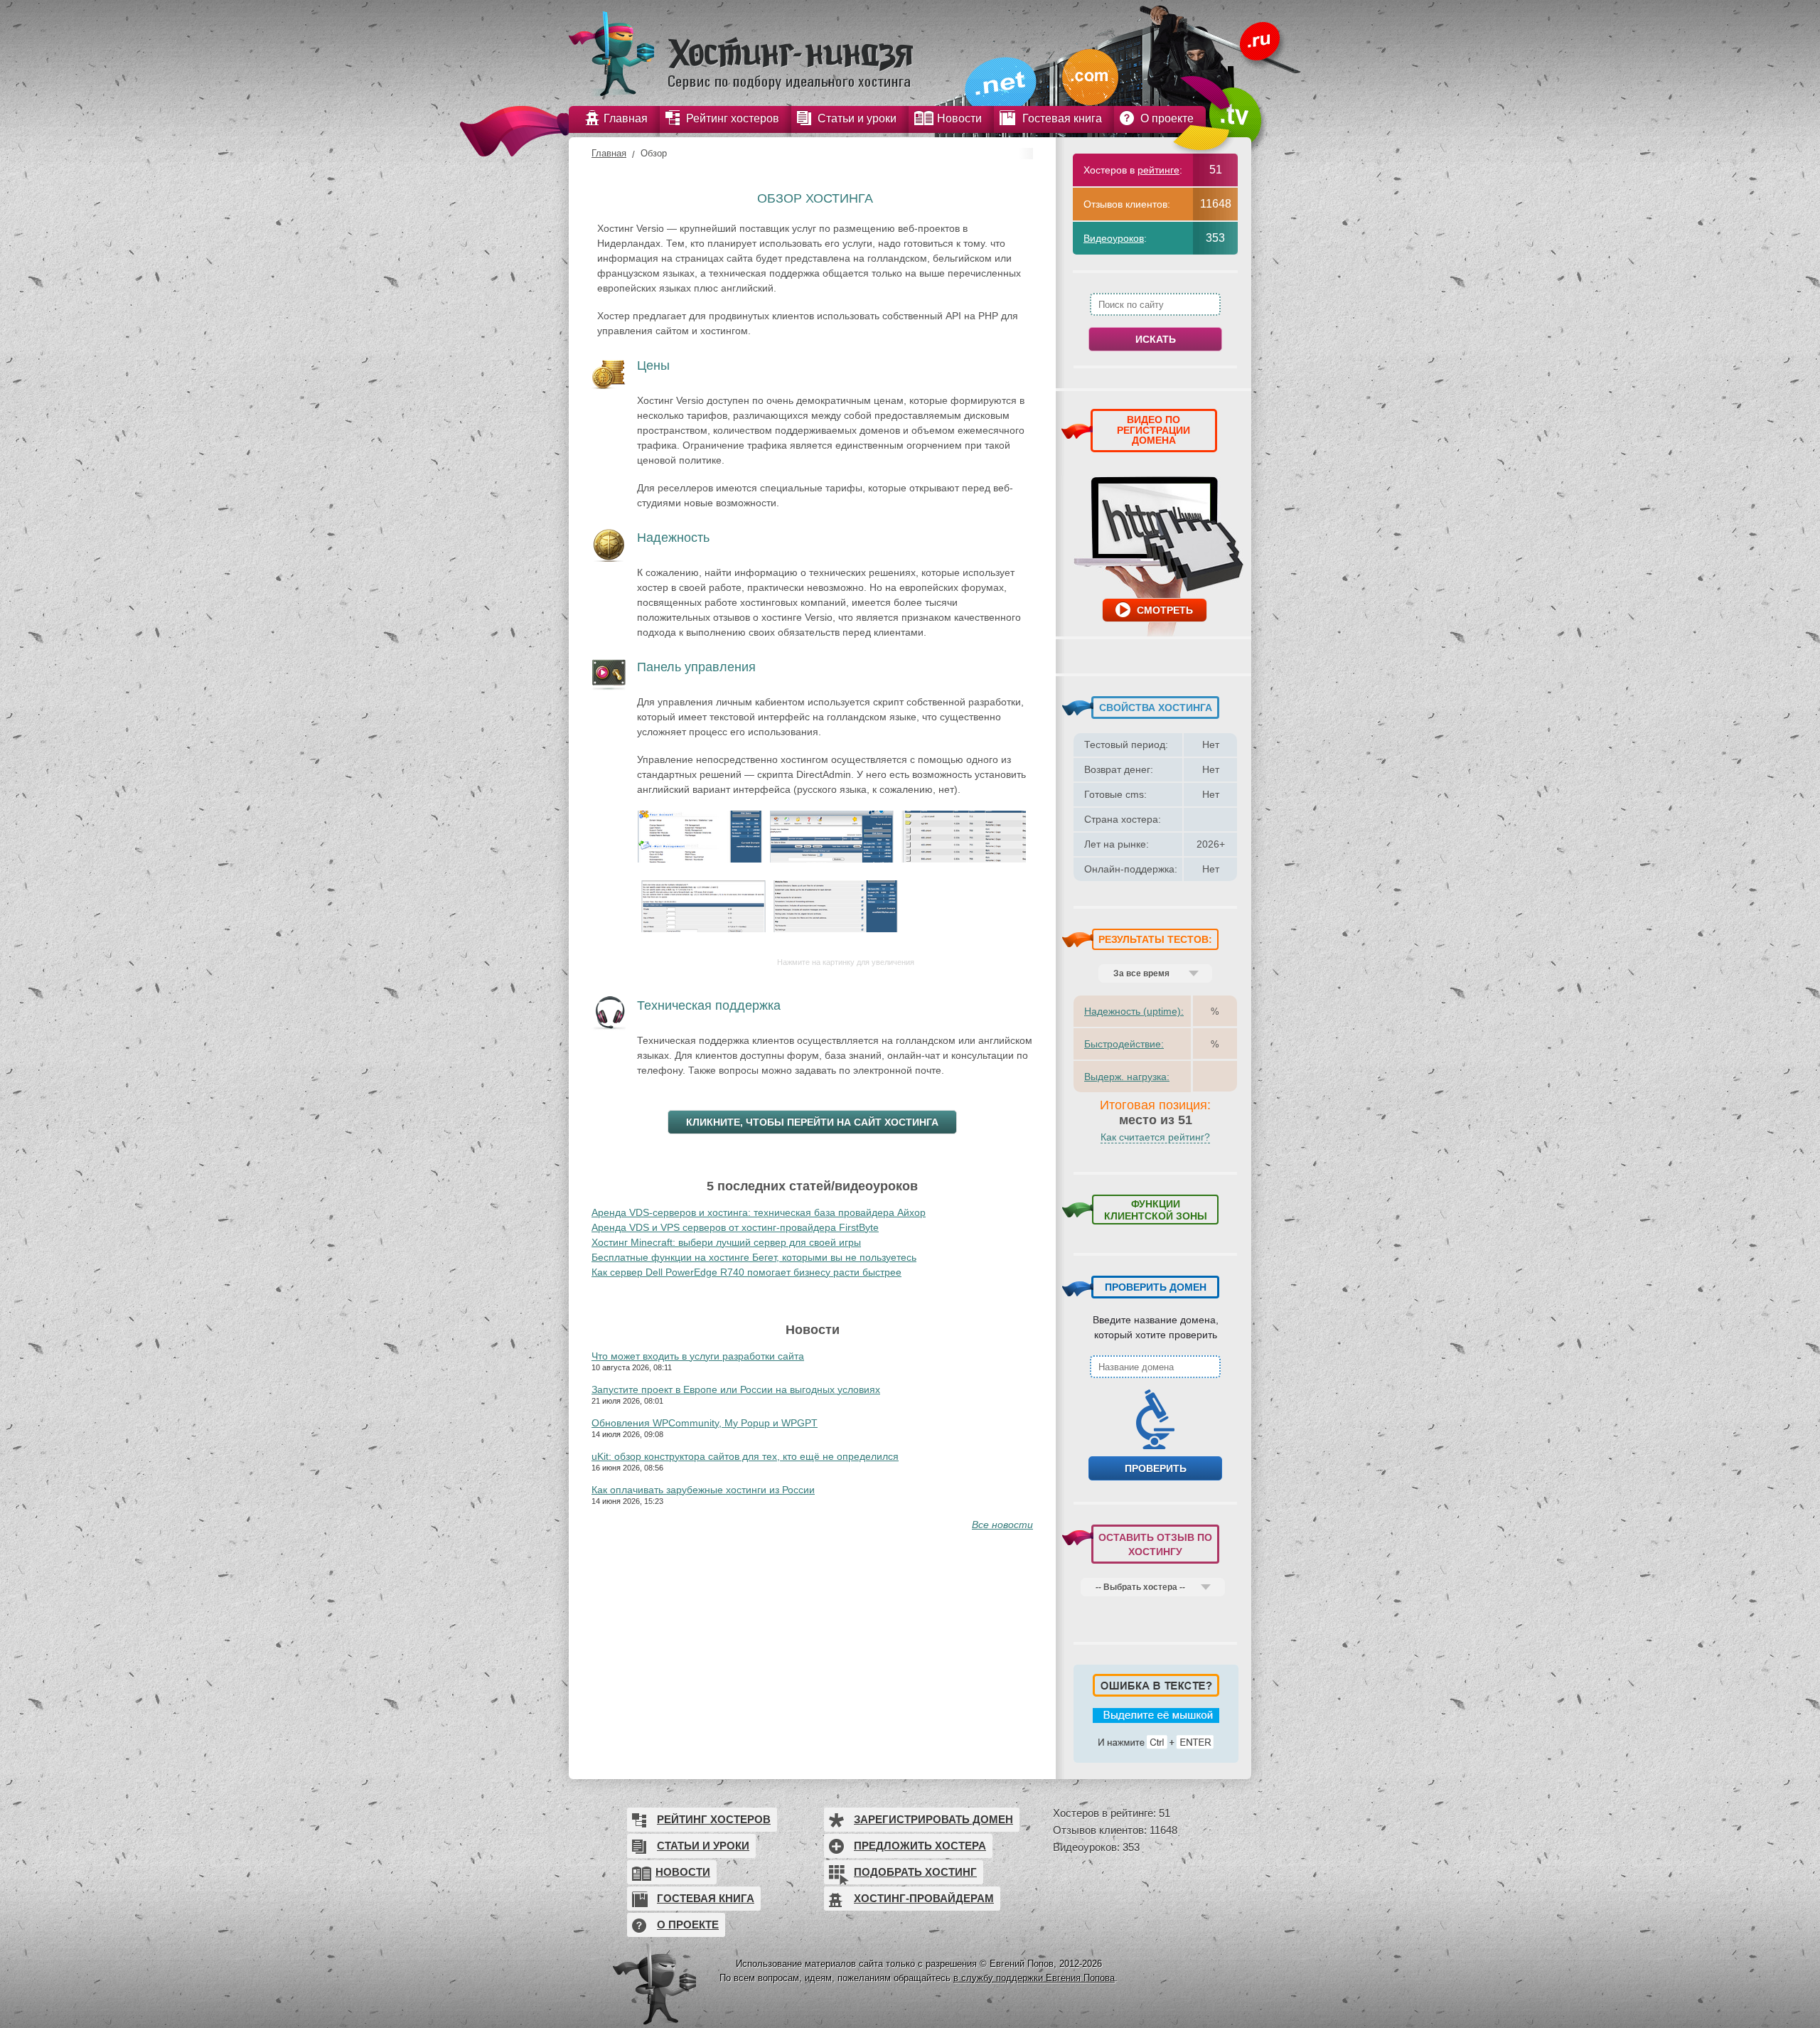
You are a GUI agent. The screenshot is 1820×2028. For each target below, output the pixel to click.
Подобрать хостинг (915, 1872)
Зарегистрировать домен (933, 1819)
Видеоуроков (1114, 238)
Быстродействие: (1124, 1044)
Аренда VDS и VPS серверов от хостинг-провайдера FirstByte (735, 1227)
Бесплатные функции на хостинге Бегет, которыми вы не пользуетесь (754, 1257)
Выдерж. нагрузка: (1127, 1077)
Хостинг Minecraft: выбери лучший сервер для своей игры (726, 1242)
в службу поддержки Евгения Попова (1034, 1978)
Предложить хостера (920, 1846)
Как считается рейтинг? (1155, 1137)
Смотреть (1165, 610)
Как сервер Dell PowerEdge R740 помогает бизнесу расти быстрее (746, 1272)
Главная (609, 153)
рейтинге (1158, 170)
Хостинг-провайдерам (924, 1898)
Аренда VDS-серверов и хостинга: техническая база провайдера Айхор (759, 1212)
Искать (1156, 339)
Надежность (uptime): (1134, 1011)
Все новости (1002, 1525)
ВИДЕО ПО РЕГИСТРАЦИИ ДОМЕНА (1153, 430)
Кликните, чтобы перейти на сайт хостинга (812, 1122)
